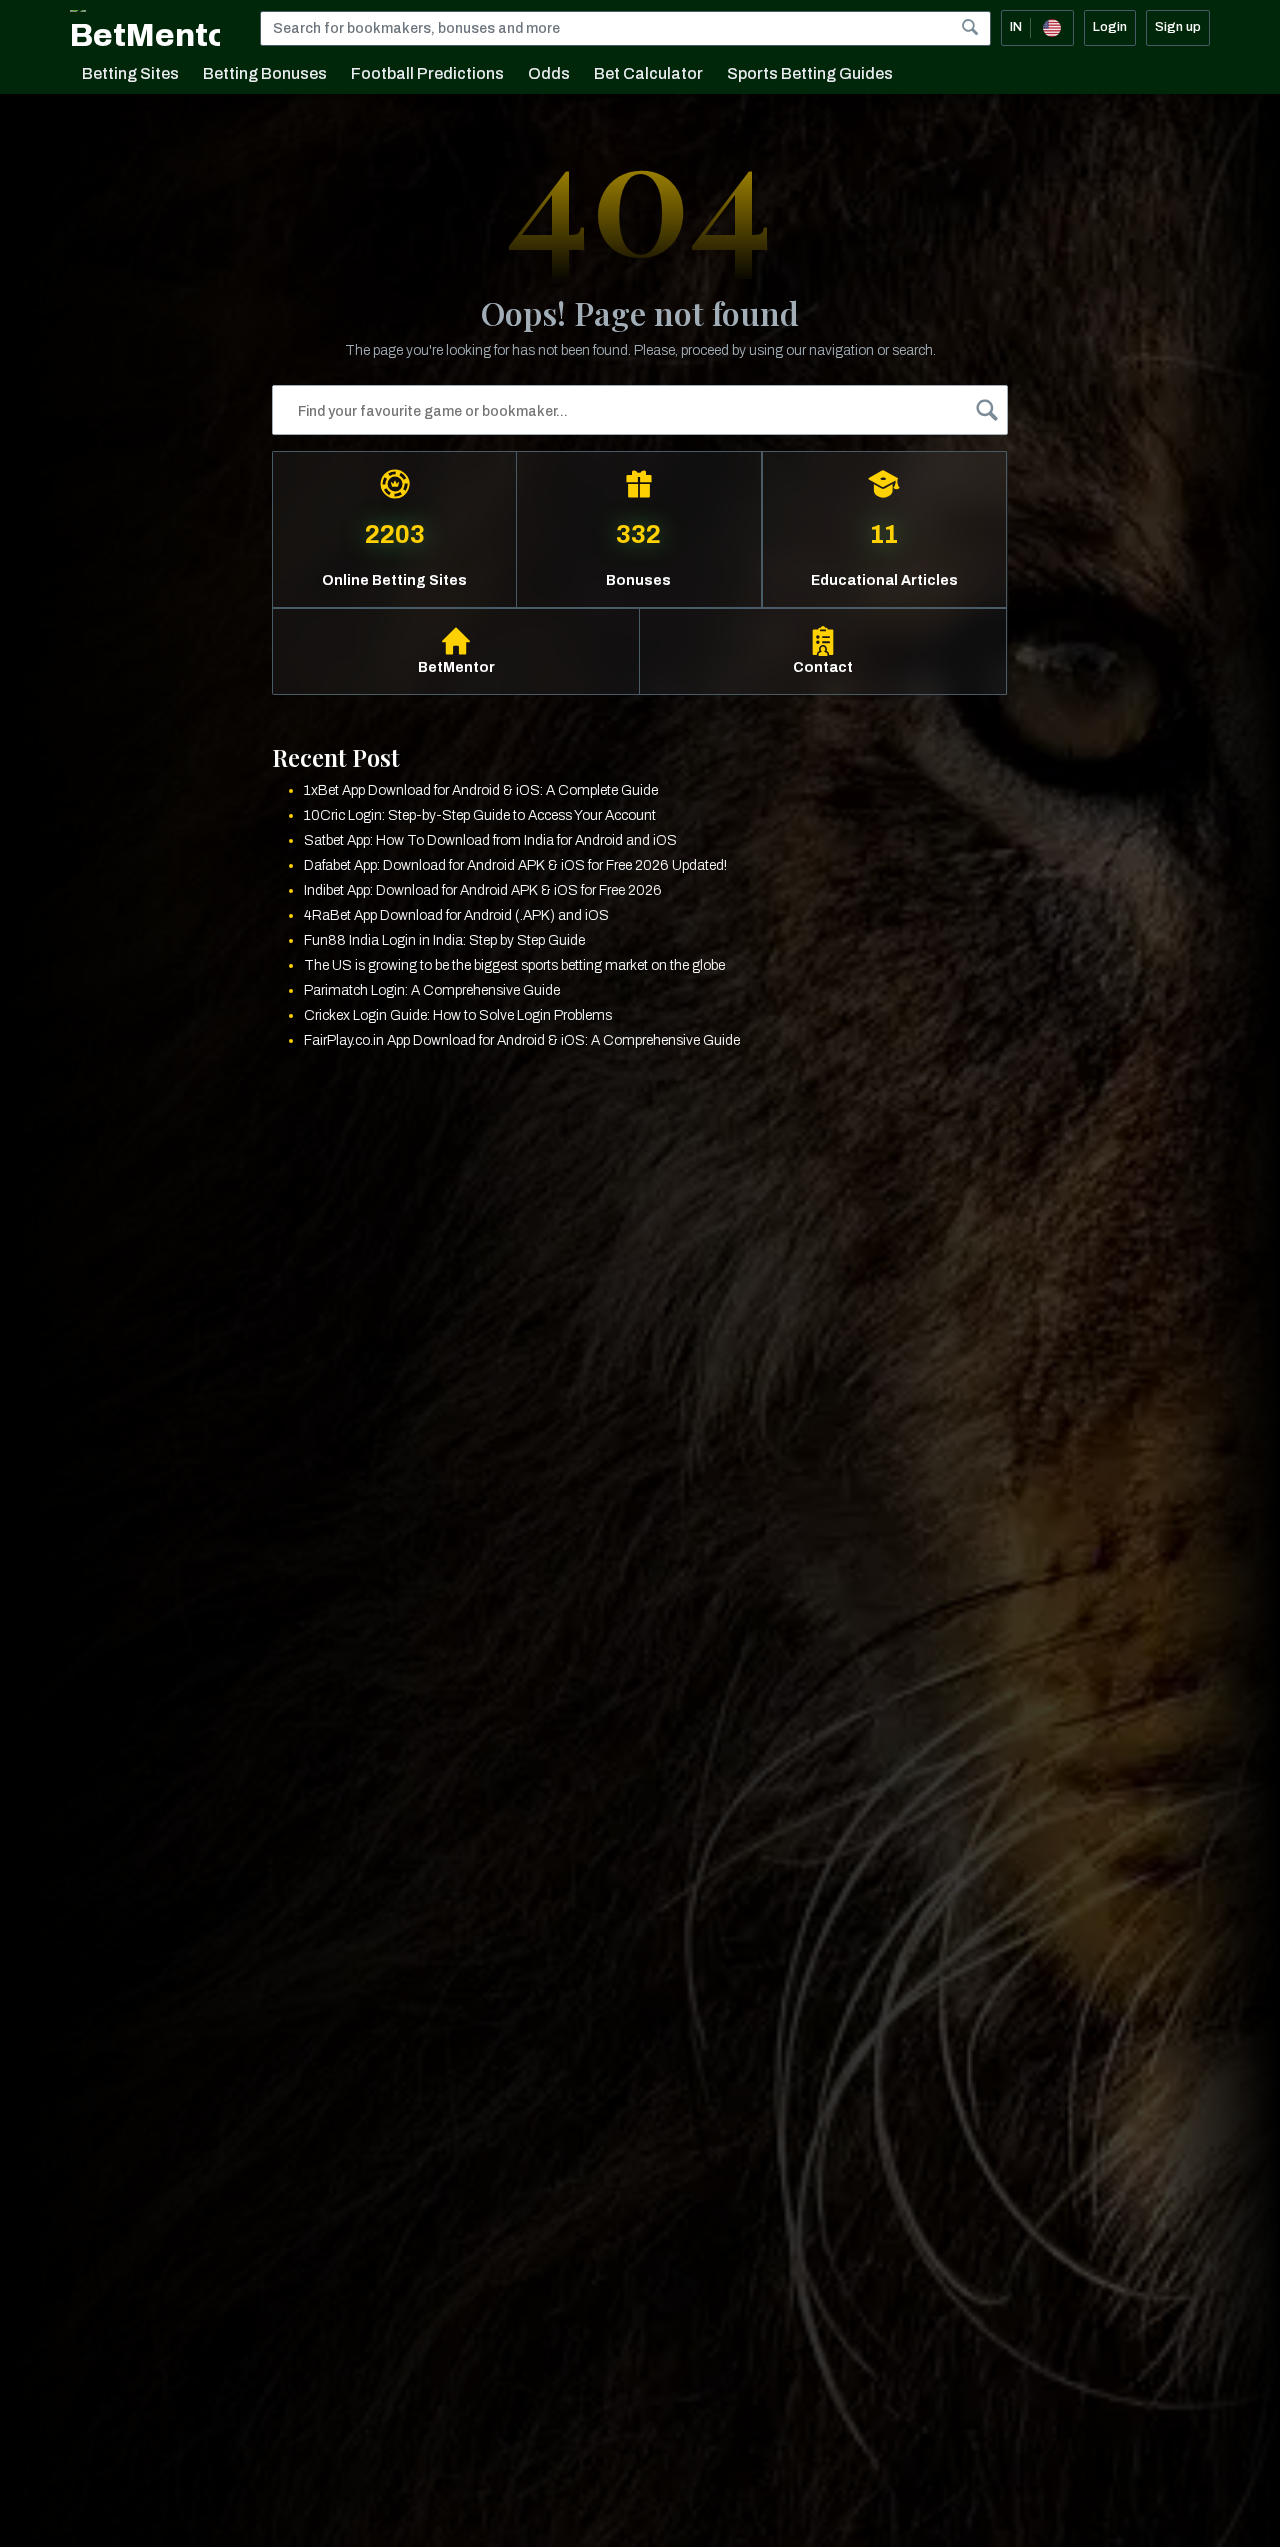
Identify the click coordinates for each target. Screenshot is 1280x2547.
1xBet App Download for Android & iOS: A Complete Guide (481, 790)
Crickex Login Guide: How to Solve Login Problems (458, 1015)
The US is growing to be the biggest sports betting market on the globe (514, 965)
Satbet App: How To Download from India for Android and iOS (490, 840)
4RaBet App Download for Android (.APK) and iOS (456, 915)
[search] (970, 26)
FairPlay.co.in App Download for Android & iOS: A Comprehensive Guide (522, 1040)
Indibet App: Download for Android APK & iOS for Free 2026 (483, 890)
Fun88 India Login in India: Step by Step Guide (444, 940)
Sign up (1178, 27)
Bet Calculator (648, 73)
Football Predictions (427, 73)
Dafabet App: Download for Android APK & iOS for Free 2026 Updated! (515, 865)
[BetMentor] (145, 28)
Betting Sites (130, 73)
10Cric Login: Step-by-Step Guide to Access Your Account (480, 815)
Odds (549, 73)
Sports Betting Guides (810, 73)
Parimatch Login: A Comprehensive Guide (432, 990)
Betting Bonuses (265, 73)
